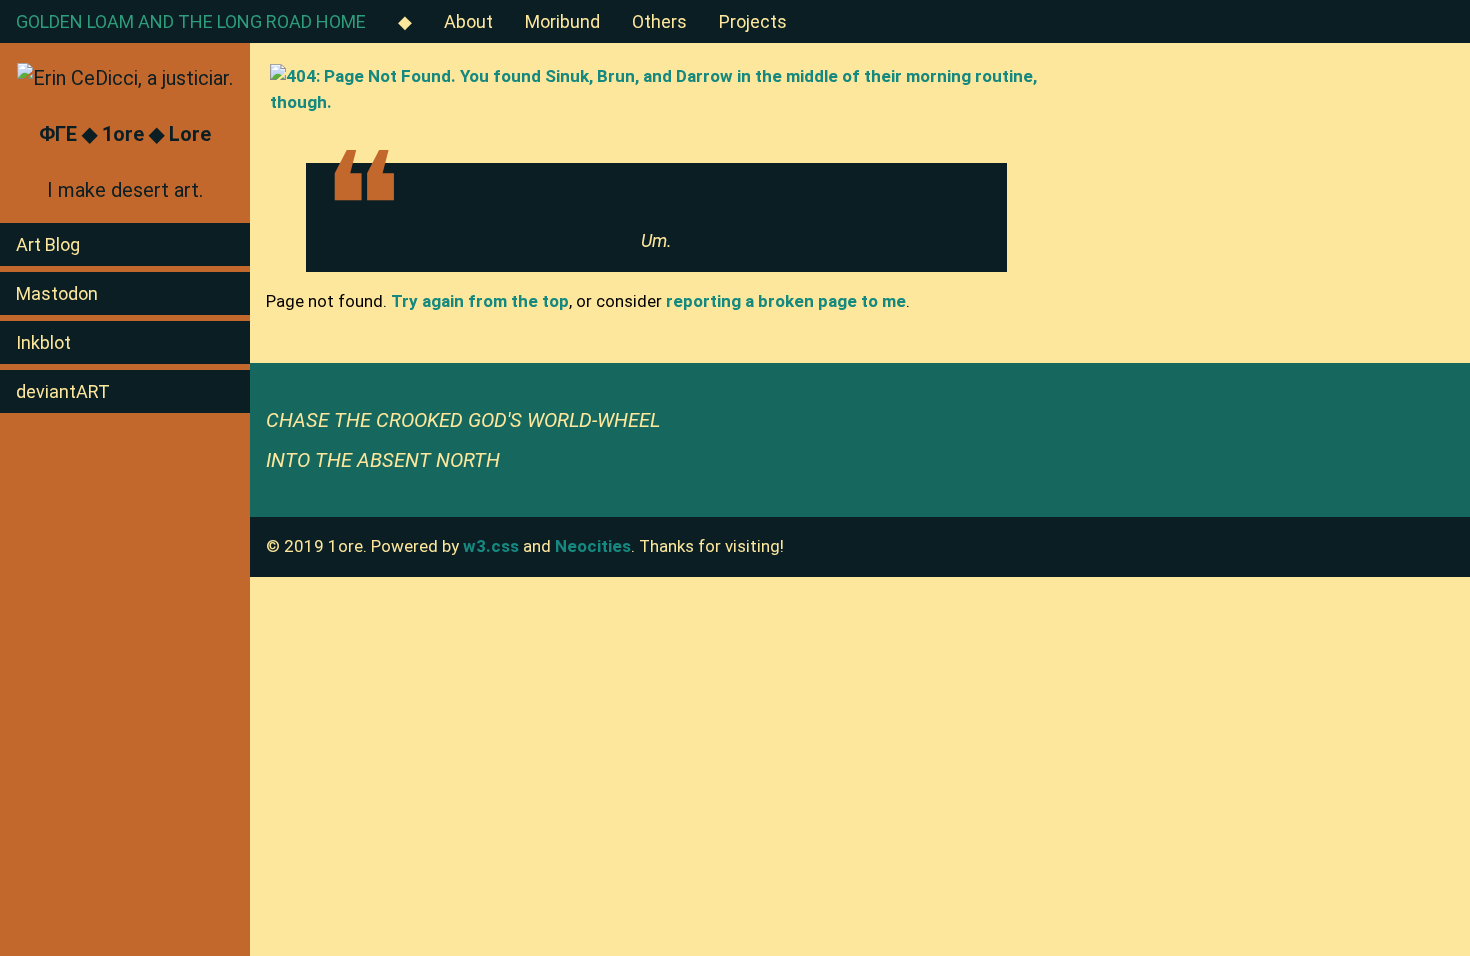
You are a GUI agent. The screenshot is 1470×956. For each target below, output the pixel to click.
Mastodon (57, 293)
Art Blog (48, 244)
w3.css (491, 546)
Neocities (593, 546)
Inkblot (43, 342)
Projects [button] (753, 21)
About (468, 21)
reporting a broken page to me (786, 301)
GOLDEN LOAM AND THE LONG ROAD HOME (191, 21)
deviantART (63, 391)
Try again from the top (480, 301)
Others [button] (659, 21)
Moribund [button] (562, 21)
